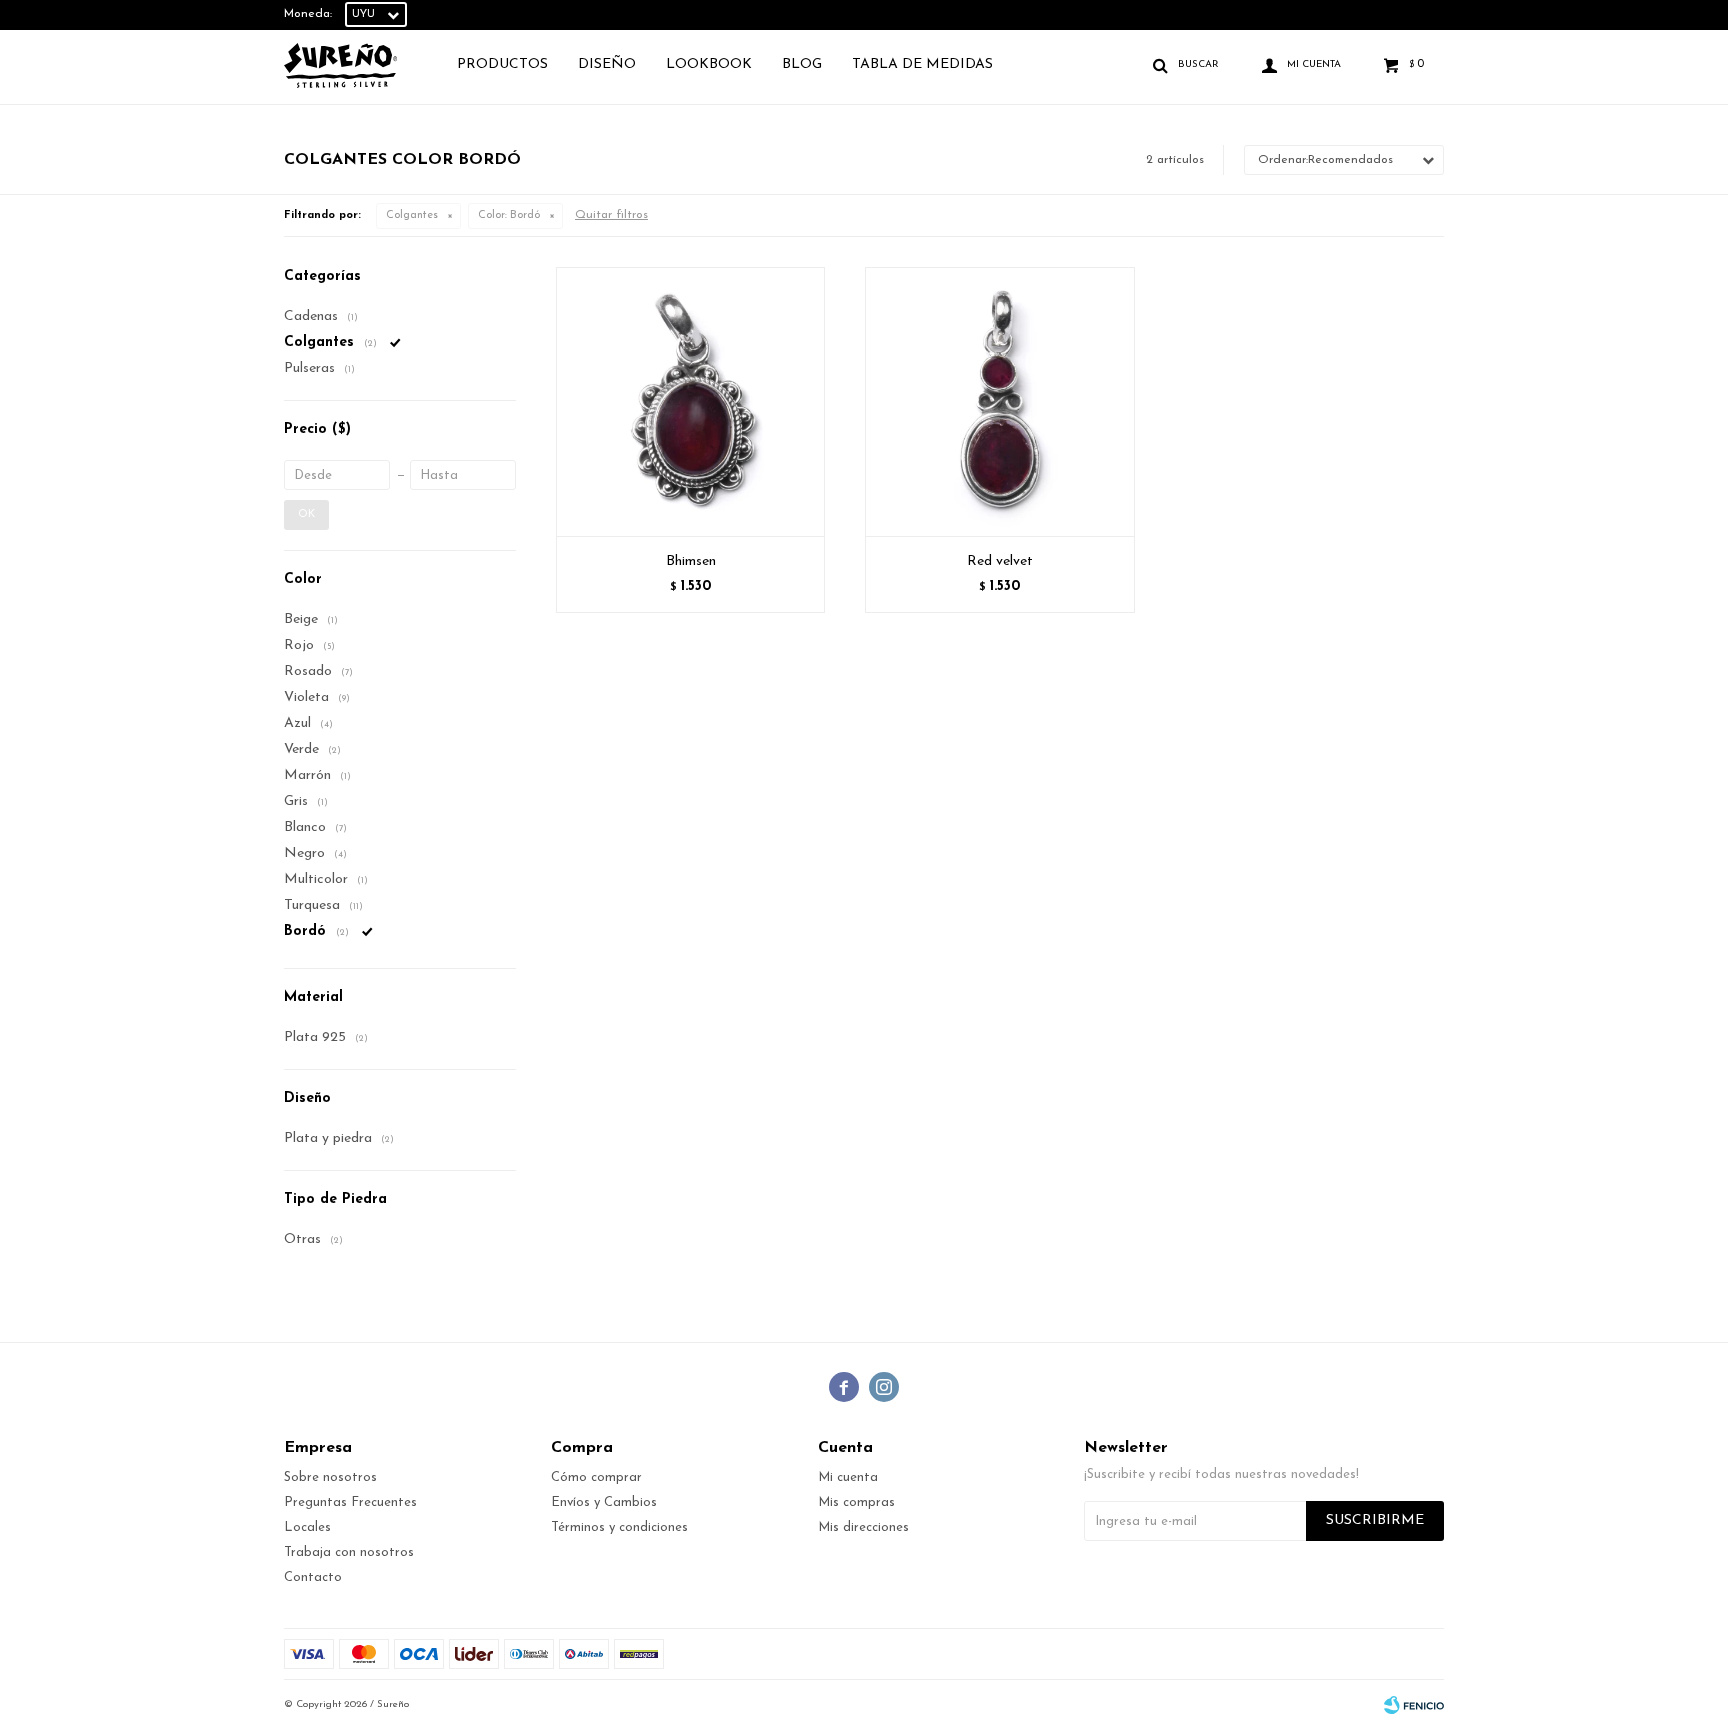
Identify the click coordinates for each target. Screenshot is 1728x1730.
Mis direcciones (863, 1527)
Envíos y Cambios (604, 1502)
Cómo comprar (596, 1477)
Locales (307, 1527)
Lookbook (709, 64)
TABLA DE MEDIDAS (922, 64)
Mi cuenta (848, 1477)
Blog (802, 64)
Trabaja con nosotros (349, 1552)
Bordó (509, 215)
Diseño (607, 64)
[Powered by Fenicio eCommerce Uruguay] (1414, 1705)
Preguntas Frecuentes (350, 1502)
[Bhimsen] (690, 401)
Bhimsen (691, 561)
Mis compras (856, 1502)
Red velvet (1000, 561)
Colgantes (412, 215)
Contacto (313, 1577)
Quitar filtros (611, 215)
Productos (502, 64)
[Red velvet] (999, 401)
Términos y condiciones (619, 1527)
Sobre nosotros (330, 1477)
